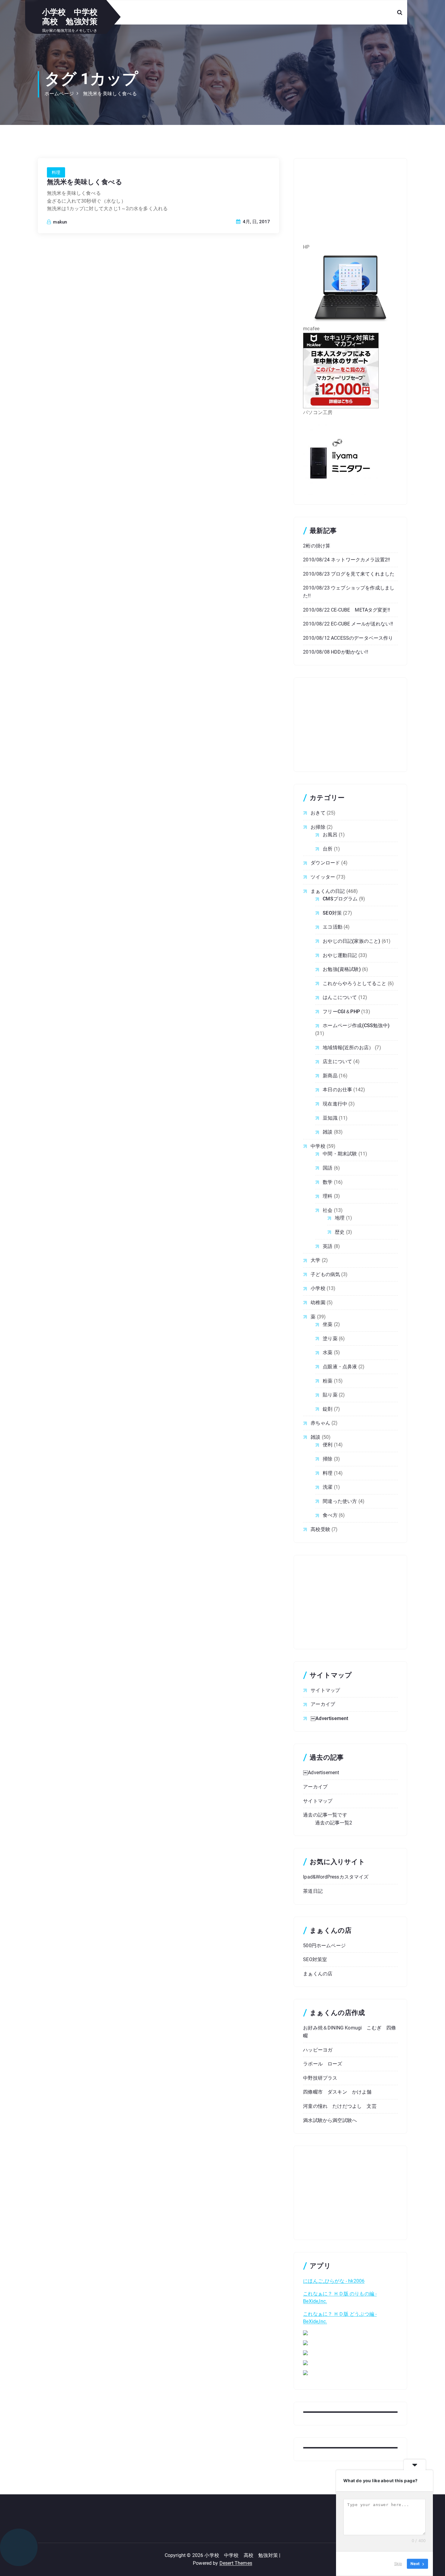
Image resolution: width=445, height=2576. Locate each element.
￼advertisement (329, 1718)
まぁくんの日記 (328, 891)
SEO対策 (332, 913)
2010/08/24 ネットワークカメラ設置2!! (346, 560)
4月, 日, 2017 (256, 222)
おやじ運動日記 (340, 955)
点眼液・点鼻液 (340, 1367)
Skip (398, 2564)
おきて (318, 813)
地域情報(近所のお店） (348, 1048)
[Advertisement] (350, 205)
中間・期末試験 (340, 1154)
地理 (340, 1218)
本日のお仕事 (337, 1090)
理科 (328, 1196)
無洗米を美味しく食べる (110, 94)
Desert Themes (236, 2563)
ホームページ (59, 94)
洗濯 (328, 1487)
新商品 (330, 1076)
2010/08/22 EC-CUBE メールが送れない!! (348, 624)
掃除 (328, 1459)
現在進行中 (335, 1104)
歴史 (340, 1232)
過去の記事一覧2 (334, 1823)
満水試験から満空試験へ (330, 2120)
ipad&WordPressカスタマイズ (336, 1877)
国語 (328, 1168)
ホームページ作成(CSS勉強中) (356, 1025)
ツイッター (323, 877)
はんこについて (340, 997)
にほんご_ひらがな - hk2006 (334, 2281)
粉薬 (328, 1381)
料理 (56, 172)
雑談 (328, 1132)
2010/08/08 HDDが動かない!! (335, 652)
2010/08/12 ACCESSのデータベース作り (348, 638)
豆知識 (330, 1118)
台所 (328, 849)
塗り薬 (330, 1339)
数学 (328, 1182)
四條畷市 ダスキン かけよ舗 (337, 2092)
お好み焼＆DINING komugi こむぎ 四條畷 (349, 2032)
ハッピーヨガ (318, 2050)
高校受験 (320, 1529)
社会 (328, 1210)
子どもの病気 (325, 1274)
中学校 (318, 1146)
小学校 (318, 1288)
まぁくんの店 (318, 1974)
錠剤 (328, 1409)
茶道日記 (313, 1891)
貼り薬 (330, 1395)
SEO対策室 (315, 1959)
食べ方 (330, 1515)
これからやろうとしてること (354, 983)
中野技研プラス (320, 2078)
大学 (315, 1260)
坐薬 (328, 1324)
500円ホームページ (324, 1946)
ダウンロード (325, 863)
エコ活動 (333, 927)
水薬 (328, 1352)
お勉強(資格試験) (342, 969)
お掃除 (318, 827)
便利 (328, 1445)
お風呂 (330, 835)
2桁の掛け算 (317, 546)
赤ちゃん (320, 1423)
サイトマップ (325, 1690)
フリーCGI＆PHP (341, 1012)
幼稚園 (318, 1303)
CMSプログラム (340, 899)
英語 (328, 1246)
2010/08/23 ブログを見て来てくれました (349, 574)
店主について (337, 1061)
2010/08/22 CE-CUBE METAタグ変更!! (346, 610)
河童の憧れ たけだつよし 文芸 (340, 2106)
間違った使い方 (340, 1501)
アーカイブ (323, 1704)
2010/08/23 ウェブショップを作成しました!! (349, 592)
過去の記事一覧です (325, 1815)
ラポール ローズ (323, 2064)
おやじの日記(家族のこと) (351, 941)
